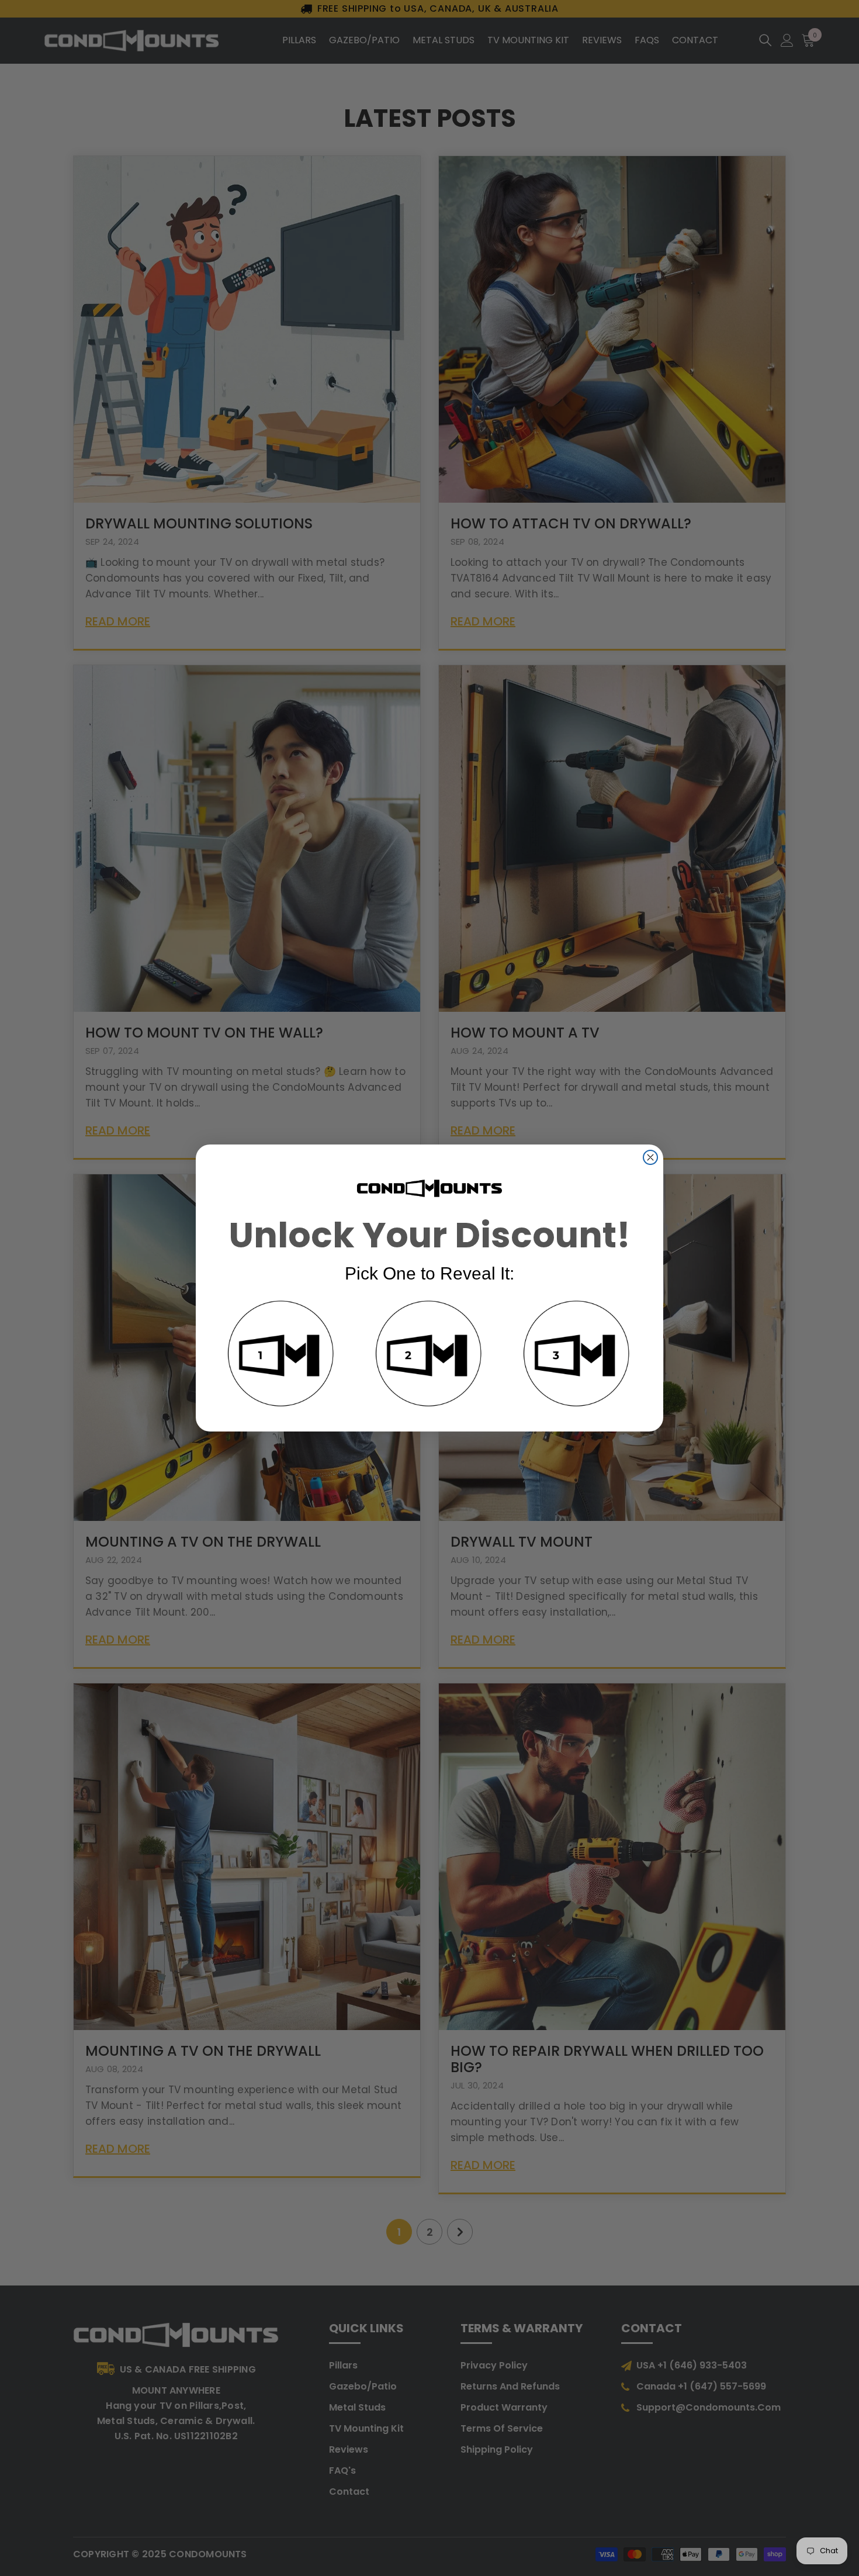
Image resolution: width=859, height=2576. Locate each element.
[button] (282, 1356)
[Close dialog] (650, 1157)
